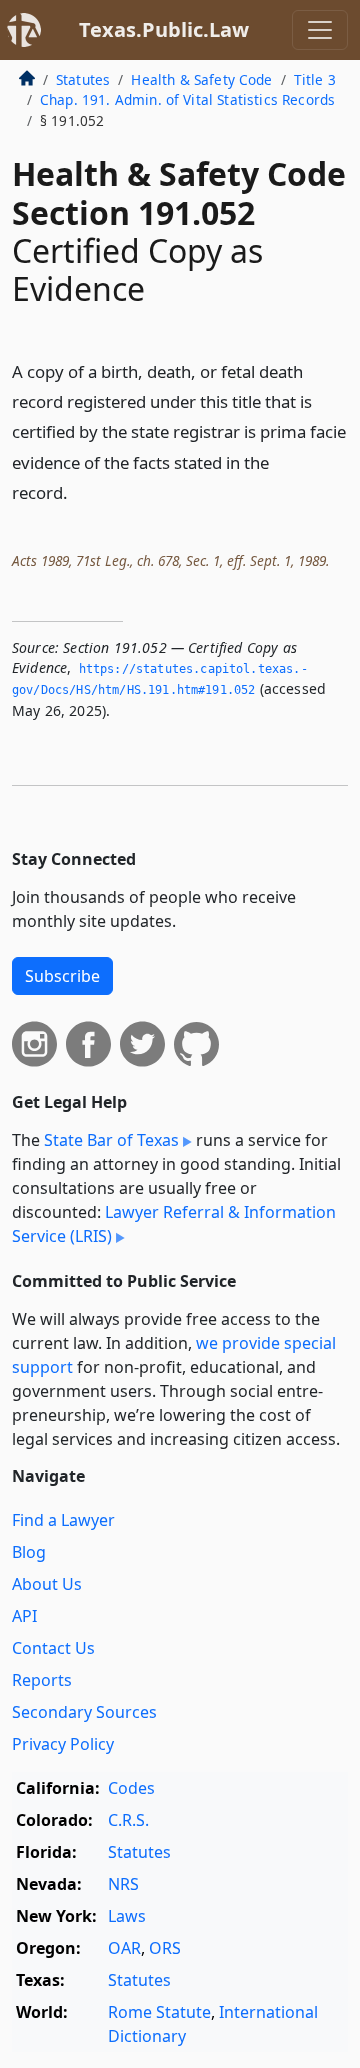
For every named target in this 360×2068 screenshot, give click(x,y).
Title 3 (315, 79)
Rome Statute (159, 2012)
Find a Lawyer (63, 1520)
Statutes (83, 79)
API (24, 1616)
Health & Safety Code (201, 79)
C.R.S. (128, 1820)
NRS (123, 1884)
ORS (165, 1948)
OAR (124, 1948)
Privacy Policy (63, 1744)
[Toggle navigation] (320, 30)
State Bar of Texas (111, 1140)
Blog (29, 1552)
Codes (131, 1788)
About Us (47, 1584)
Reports (42, 1680)
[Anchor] (79, 491)
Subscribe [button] (62, 976)
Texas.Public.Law (164, 29)
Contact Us (53, 1648)
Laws (127, 1916)
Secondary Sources (84, 1712)
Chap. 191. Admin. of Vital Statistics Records (187, 99)
